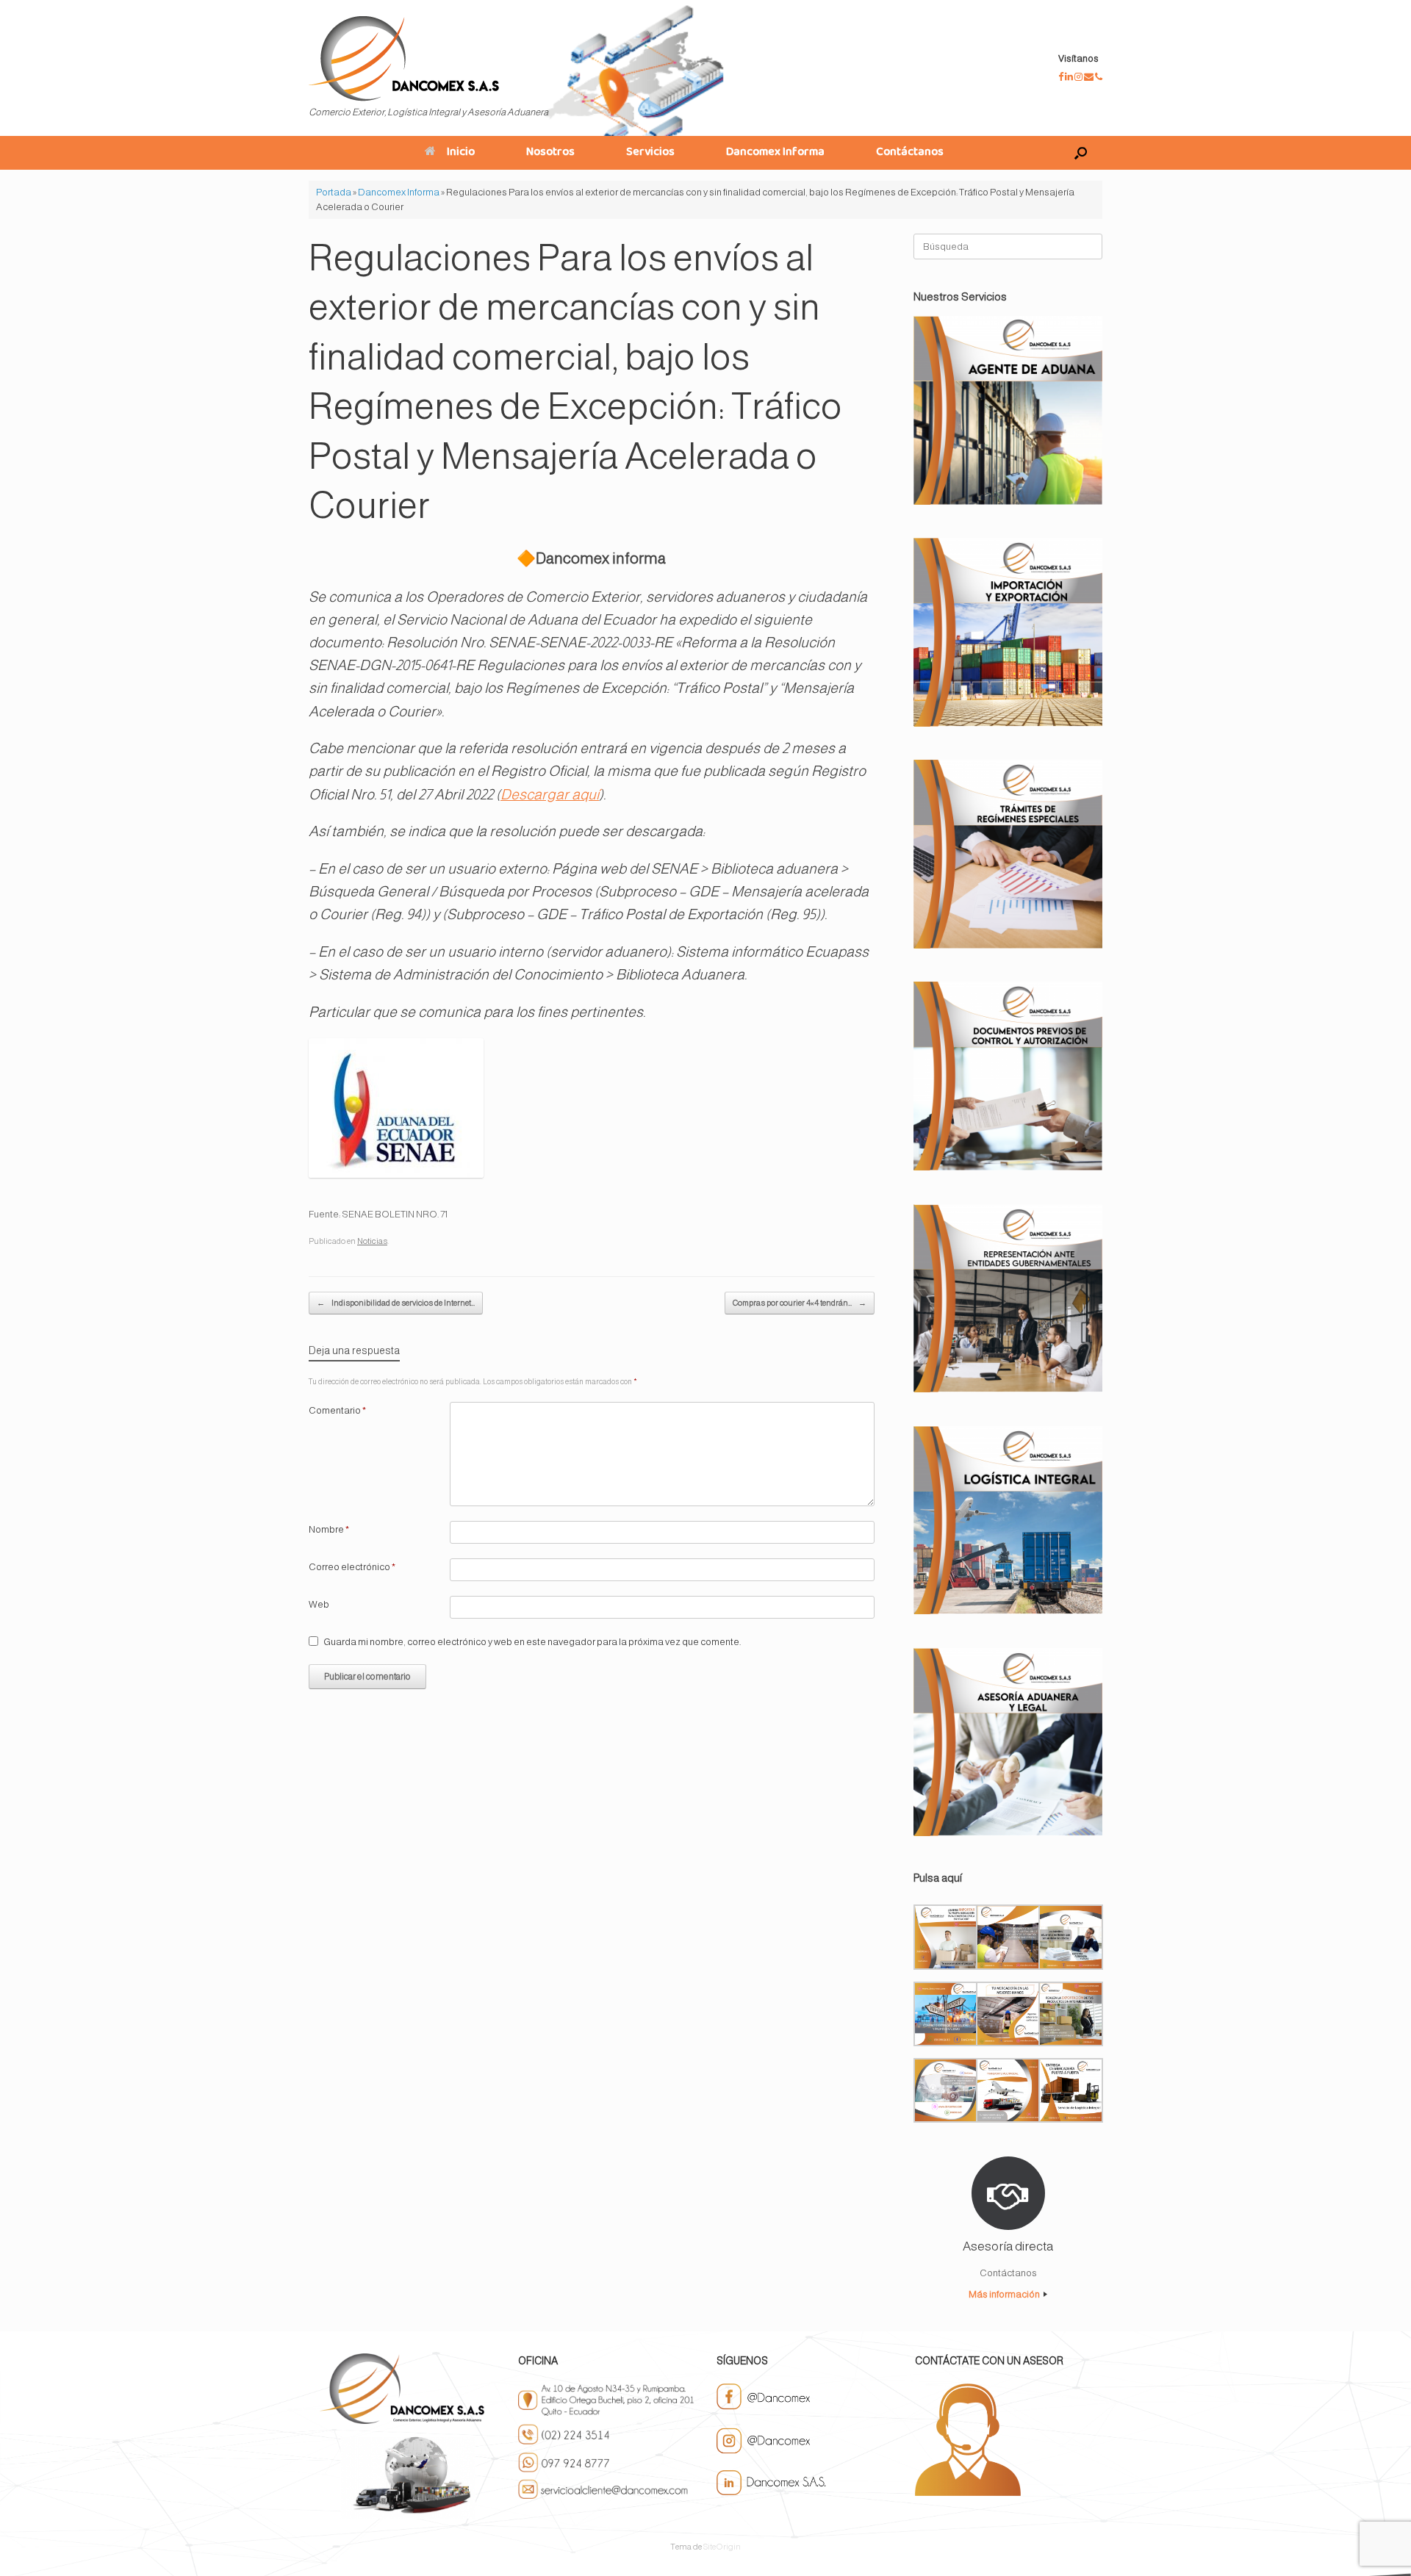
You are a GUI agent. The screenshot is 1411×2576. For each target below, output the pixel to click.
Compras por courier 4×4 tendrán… (800, 1303)
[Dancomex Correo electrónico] (1089, 77)
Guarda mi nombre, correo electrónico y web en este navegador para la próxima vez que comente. (532, 1642)
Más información (1005, 2294)
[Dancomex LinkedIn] (1070, 77)
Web (319, 1604)
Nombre (329, 1529)
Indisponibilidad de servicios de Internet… (396, 1303)
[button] (1081, 153)
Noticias (372, 1241)
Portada (334, 192)
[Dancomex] (404, 59)
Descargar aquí (550, 794)
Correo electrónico (352, 1567)
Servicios (650, 153)
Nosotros (550, 153)
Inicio (461, 153)
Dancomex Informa (775, 153)
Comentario (337, 1410)
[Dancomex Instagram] (1079, 77)
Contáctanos (910, 153)
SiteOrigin (722, 2547)
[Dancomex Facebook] (1062, 77)
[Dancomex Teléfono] (1099, 77)
